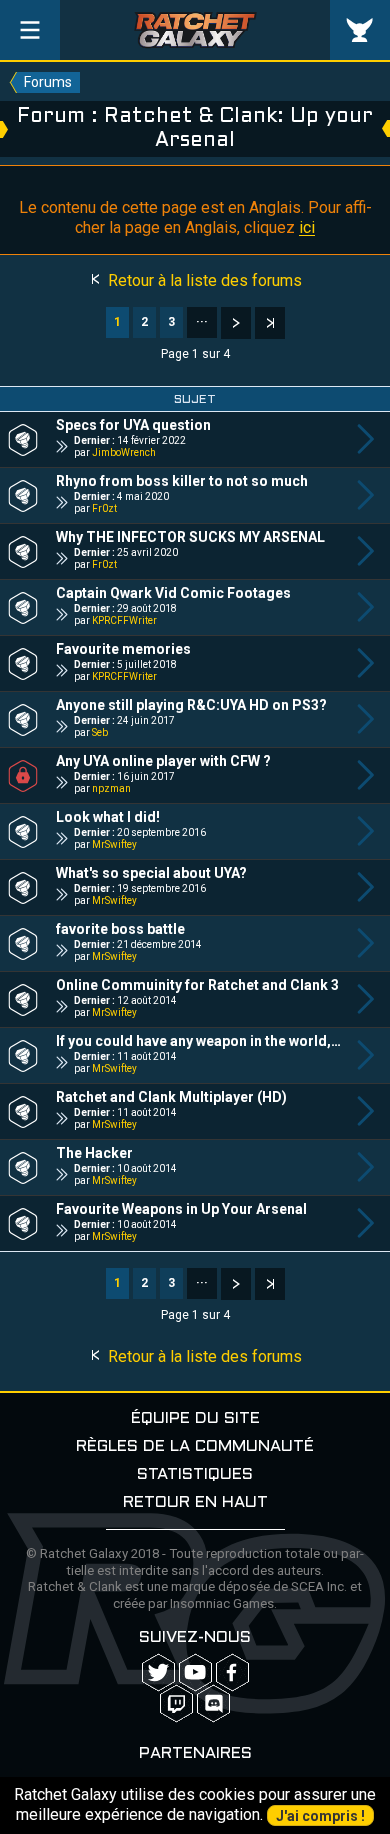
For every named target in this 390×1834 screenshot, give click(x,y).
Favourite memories (123, 649)
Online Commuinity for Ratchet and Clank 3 (197, 985)
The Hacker (94, 1153)
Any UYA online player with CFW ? (163, 761)
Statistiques (195, 1474)
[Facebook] (232, 1672)
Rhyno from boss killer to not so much (182, 481)
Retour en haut (195, 1502)
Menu (30, 30)
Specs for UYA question (133, 425)
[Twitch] (176, 1703)
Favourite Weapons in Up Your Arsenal (181, 1209)
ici (307, 227)
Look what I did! (108, 817)
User (360, 30)
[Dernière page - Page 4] (270, 323)
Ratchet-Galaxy (195, 30)
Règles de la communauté (195, 1446)
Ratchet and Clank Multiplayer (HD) (171, 1097)
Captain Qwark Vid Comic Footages (173, 593)
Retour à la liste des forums (203, 280)
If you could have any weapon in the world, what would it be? (199, 1041)
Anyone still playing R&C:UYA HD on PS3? (191, 705)
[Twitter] (158, 1672)
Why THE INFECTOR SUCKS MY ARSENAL (190, 537)
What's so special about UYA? (151, 873)
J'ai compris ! (320, 1816)
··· (202, 322)
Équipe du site (195, 1418)
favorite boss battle (120, 929)
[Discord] (213, 1703)
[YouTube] (195, 1672)
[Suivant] (236, 323)
